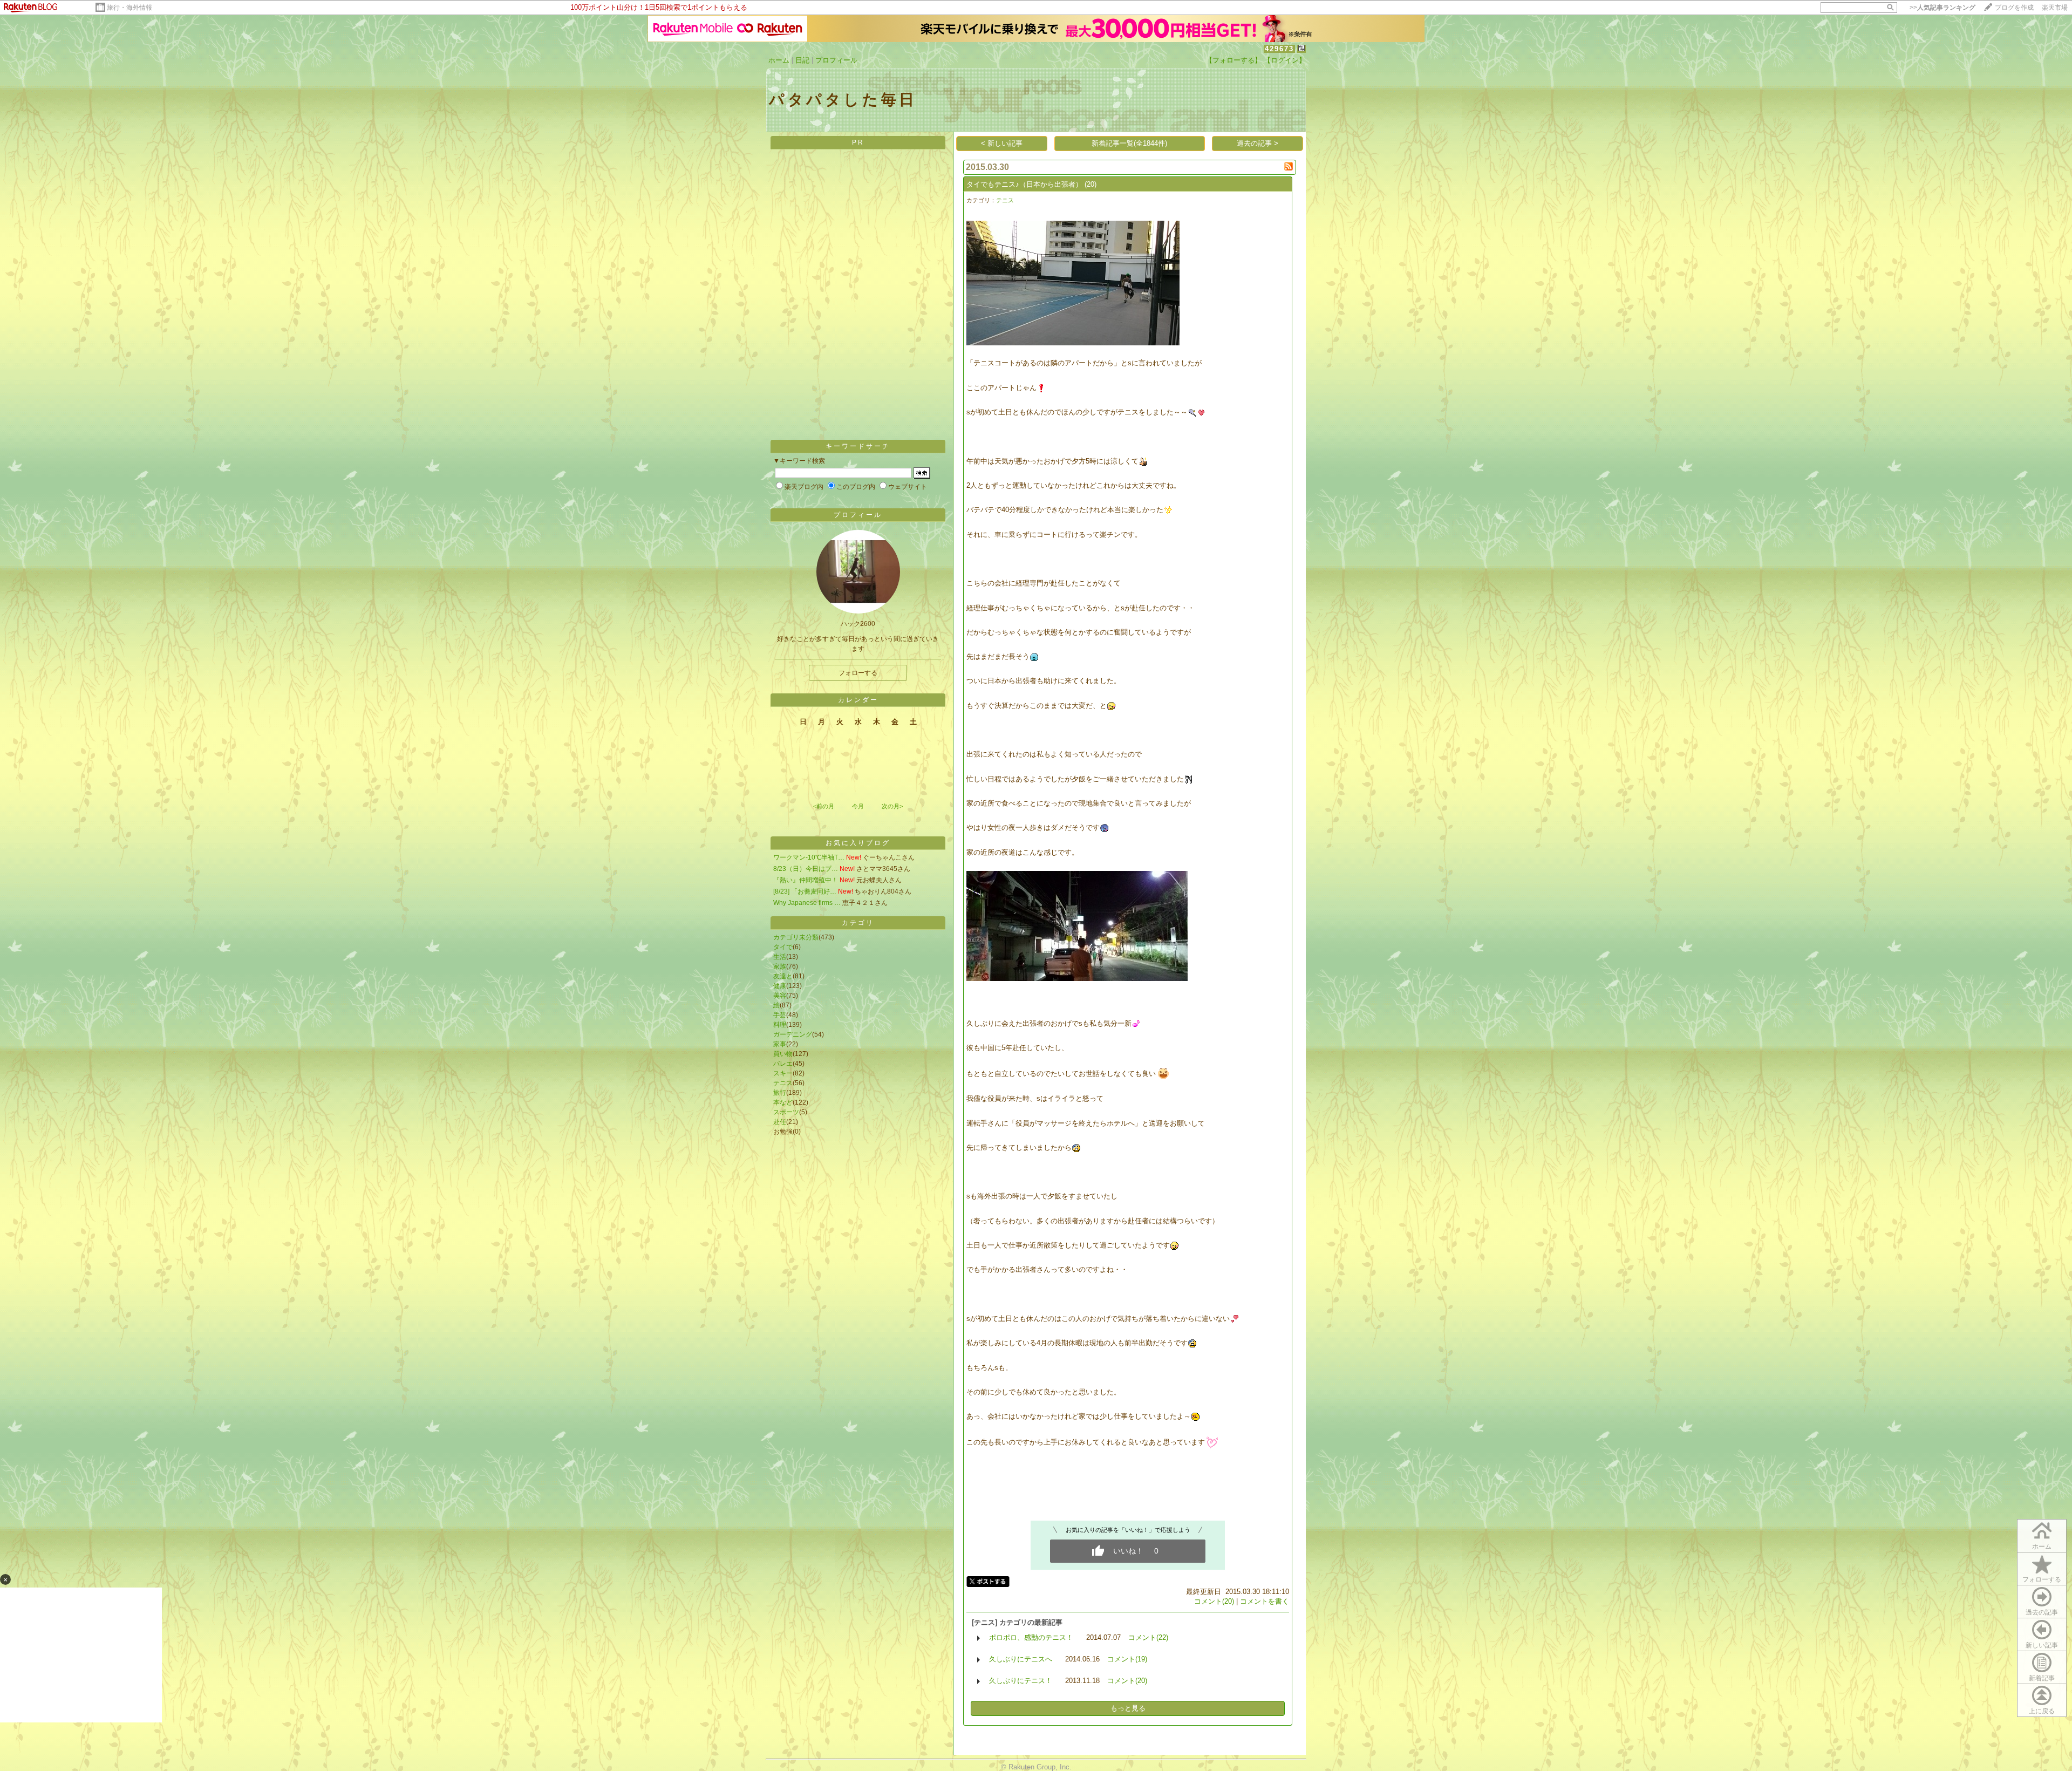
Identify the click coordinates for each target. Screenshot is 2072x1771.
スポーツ (786, 1112)
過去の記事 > (1257, 143)
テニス (783, 1083)
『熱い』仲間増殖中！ (806, 880)
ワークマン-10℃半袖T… (809, 857)
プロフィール (836, 60)
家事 (780, 1044)
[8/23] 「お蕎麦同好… (805, 891)
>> (1942, 8)
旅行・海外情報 (129, 8)
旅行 (780, 1093)
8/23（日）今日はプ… (806, 869)
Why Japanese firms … (807, 903)
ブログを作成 (2014, 8)
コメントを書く (1265, 1601)
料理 (780, 1025)
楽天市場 (2055, 8)
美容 (780, 996)
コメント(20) (1214, 1601)
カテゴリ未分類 (796, 937)
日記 (802, 60)
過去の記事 (2042, 1612)
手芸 (780, 1015)
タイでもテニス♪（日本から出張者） (1024, 184)
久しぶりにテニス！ (1021, 1681)
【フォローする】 (1233, 60)
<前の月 (824, 806)
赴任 (780, 1122)
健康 (780, 986)
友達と (783, 976)
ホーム (779, 60)
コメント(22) (1148, 1637)
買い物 (783, 1054)
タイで (783, 947)
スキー (783, 1073)
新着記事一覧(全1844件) (1129, 143)
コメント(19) (1127, 1659)
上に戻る (2042, 1711)
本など (783, 1102)
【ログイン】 (1285, 60)
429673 (1279, 49)
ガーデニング (793, 1034)
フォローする (2042, 1579)
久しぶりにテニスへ (1021, 1659)
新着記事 (2042, 1678)
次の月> (892, 806)
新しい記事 (2042, 1645)
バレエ (783, 1064)
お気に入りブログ (858, 843)
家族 (780, 966)
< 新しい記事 (1002, 143)
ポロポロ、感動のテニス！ (1031, 1637)
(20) (1090, 184)
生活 (780, 957)
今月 (858, 806)
